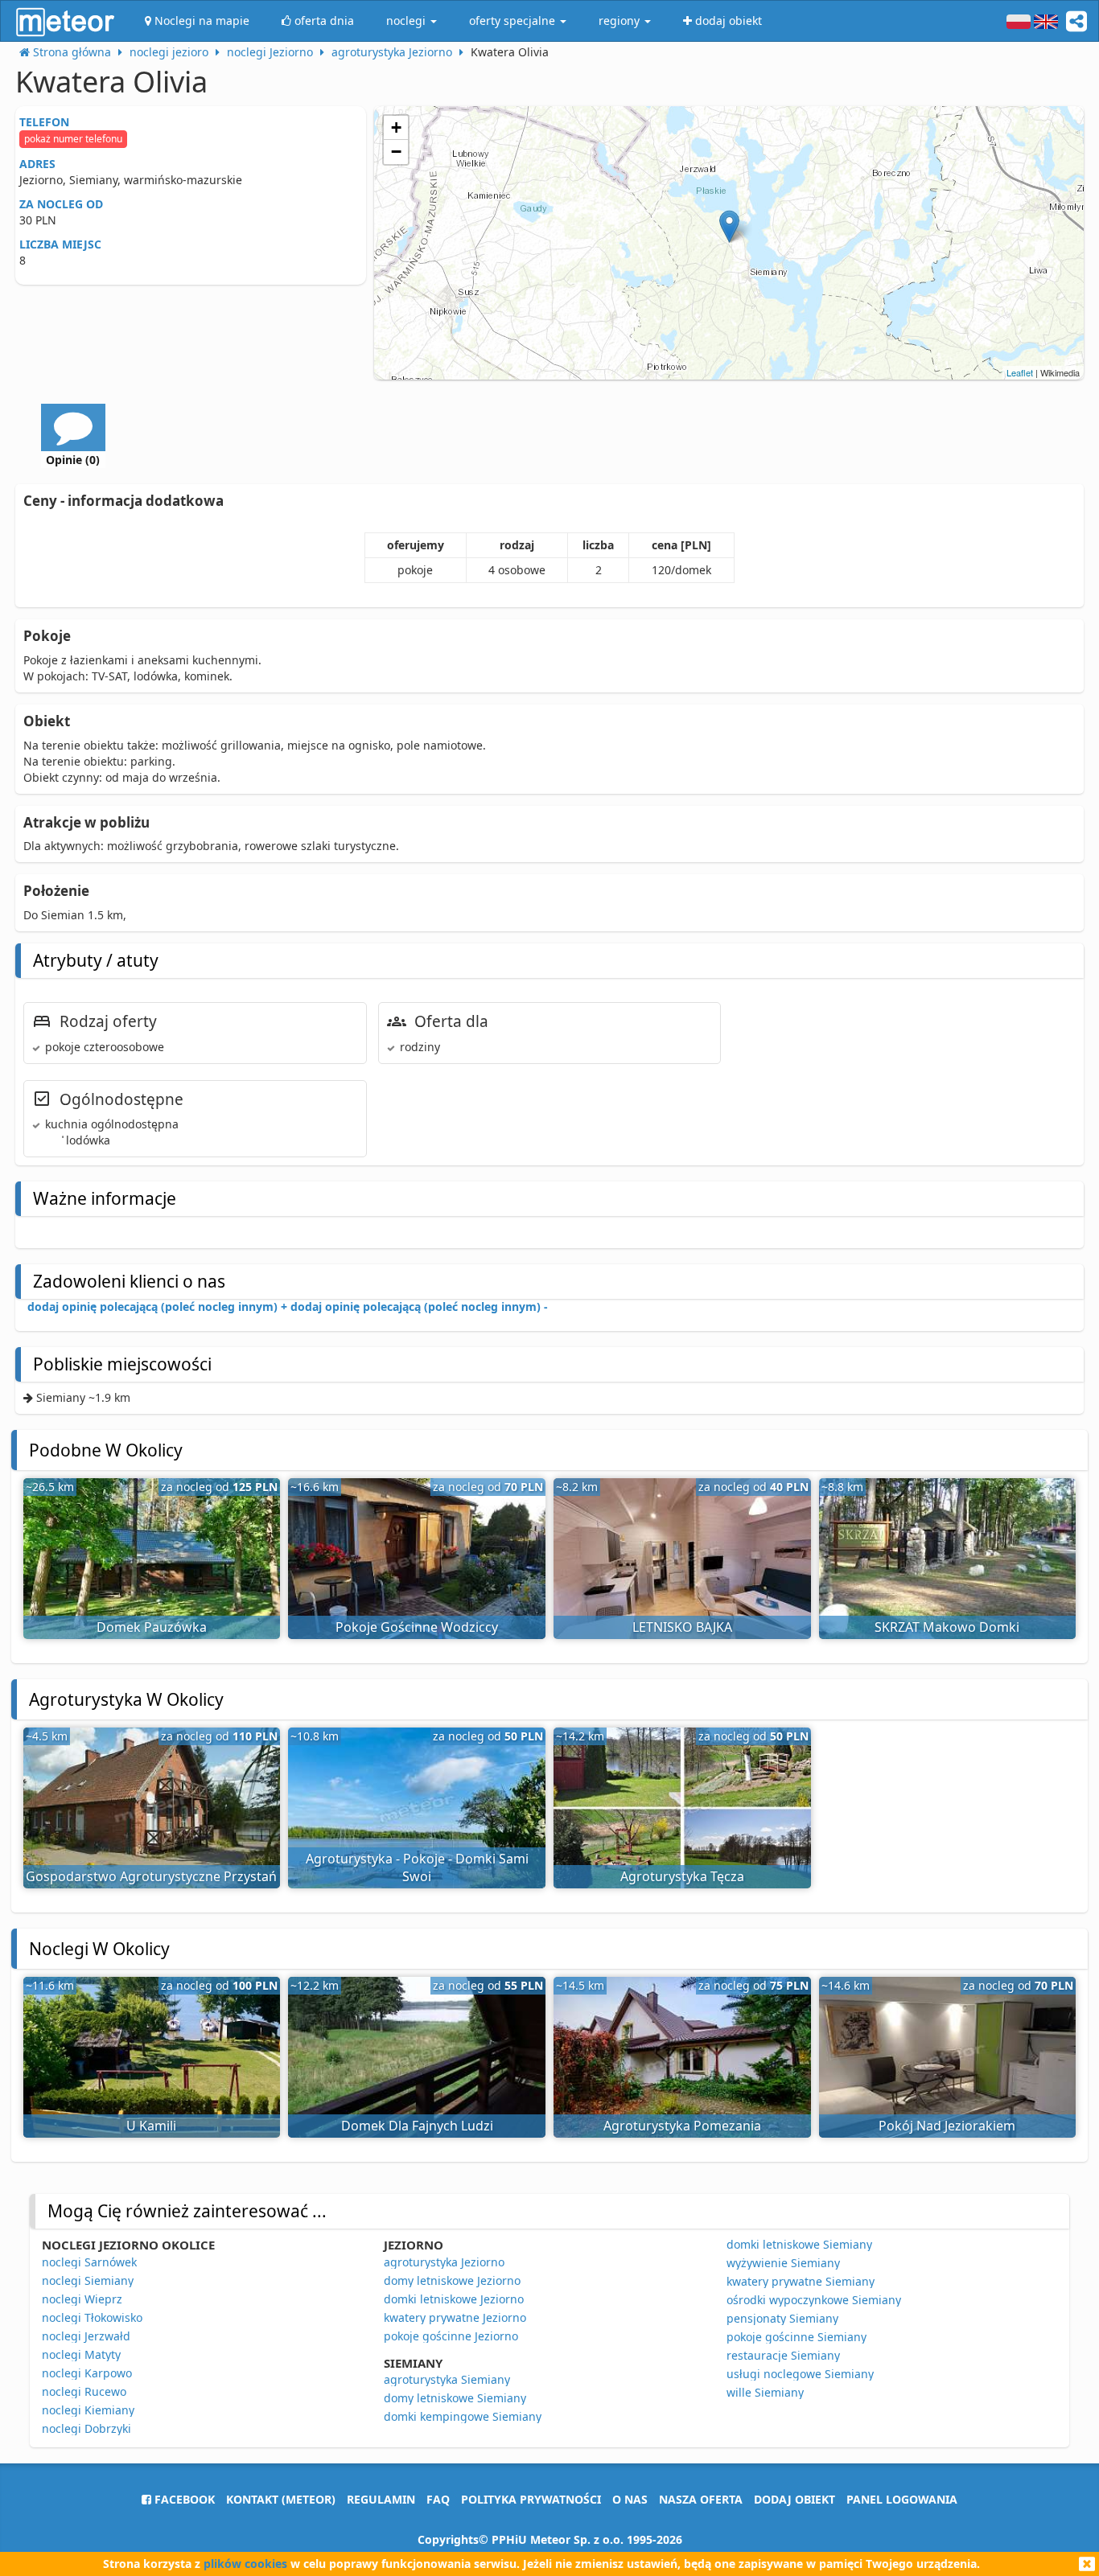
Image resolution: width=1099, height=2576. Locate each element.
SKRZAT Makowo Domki (947, 1627)
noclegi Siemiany (88, 2280)
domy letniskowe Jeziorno (452, 2280)
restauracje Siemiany (783, 2355)
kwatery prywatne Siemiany (801, 2281)
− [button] (396, 152)
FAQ (438, 2499)
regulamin (381, 2499)
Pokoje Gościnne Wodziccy (417, 1627)
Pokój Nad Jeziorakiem (947, 2126)
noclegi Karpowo (87, 2373)
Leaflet (1020, 372)
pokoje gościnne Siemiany (796, 2337)
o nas (630, 2499)
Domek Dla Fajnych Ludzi (417, 2126)
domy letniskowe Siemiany (455, 2398)
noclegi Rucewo (84, 2391)
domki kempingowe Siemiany (463, 2416)
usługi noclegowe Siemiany (800, 2374)
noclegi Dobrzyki (86, 2428)
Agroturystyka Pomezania (682, 2126)
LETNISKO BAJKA (682, 1627)
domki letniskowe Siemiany (799, 2244)
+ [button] (396, 127)
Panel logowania (902, 2499)
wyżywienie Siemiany (783, 2263)
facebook (183, 2499)
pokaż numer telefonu (73, 139)
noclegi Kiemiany (88, 2410)
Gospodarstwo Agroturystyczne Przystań (151, 1876)
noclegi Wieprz (82, 2299)
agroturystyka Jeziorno (444, 2262)
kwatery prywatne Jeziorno (455, 2317)
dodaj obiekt (794, 2499)
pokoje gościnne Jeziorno (451, 2336)
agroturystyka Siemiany (447, 2379)
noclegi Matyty (81, 2354)
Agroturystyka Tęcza (682, 1876)
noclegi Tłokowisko (92, 2317)
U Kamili (151, 2126)
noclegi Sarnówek (89, 2262)
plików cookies (245, 2564)
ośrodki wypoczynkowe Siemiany (814, 2300)
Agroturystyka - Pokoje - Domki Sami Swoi (417, 1868)
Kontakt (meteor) (281, 2499)
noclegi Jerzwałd (86, 2336)
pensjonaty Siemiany (782, 2318)
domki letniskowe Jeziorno (454, 2299)
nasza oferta (701, 2499)
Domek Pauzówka (152, 1627)
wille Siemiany (765, 2392)
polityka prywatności (531, 2499)
